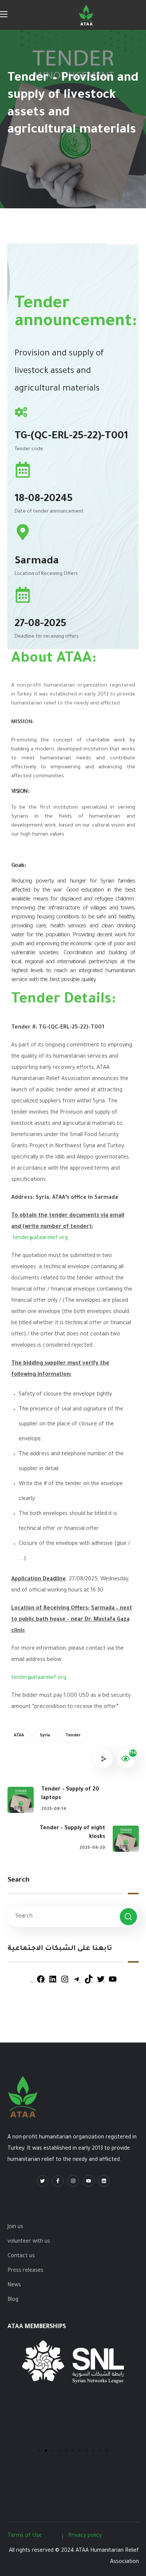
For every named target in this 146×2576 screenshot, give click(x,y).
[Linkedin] (104, 2181)
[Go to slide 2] (46, 2451)
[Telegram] (77, 1983)
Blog (13, 2300)
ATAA (19, 1736)
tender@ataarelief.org (40, 1238)
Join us (15, 2227)
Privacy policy (85, 2536)
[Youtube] (89, 2181)
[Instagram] (65, 1983)
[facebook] (58, 2181)
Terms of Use (25, 2536)
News (14, 2286)
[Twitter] (101, 1983)
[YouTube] (113, 1983)
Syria (45, 1736)
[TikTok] (89, 1983)
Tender (73, 1736)
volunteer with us (29, 2242)
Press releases (25, 2271)
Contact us (21, 2256)
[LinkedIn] (53, 1983)
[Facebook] (41, 1983)
